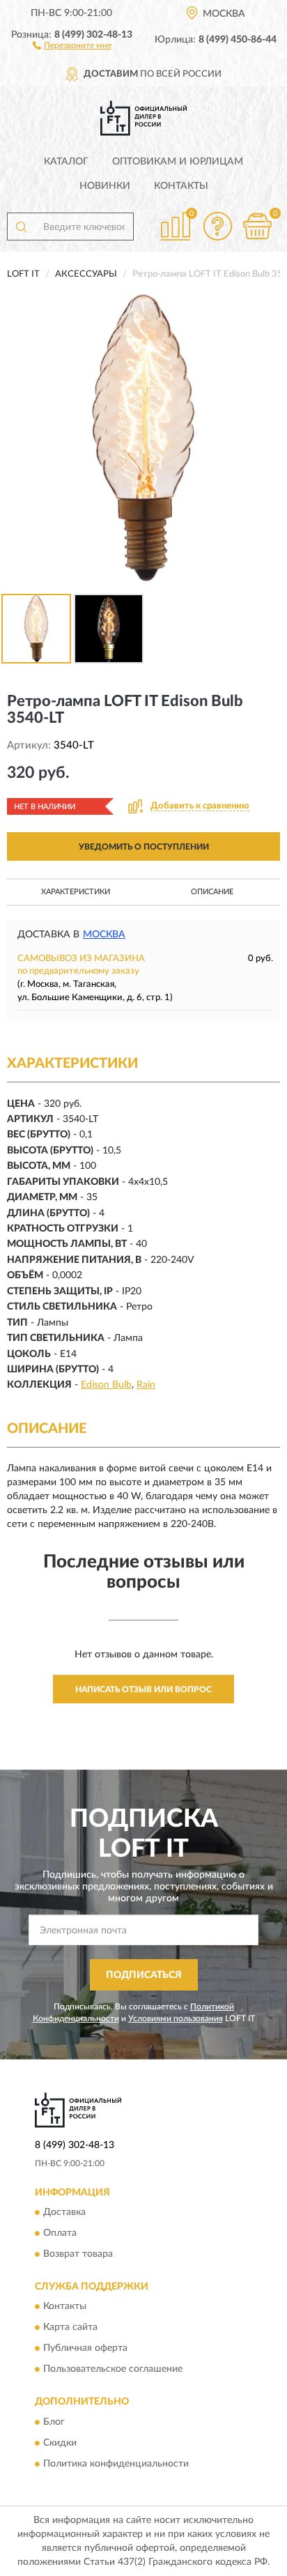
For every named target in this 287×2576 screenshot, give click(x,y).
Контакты (181, 186)
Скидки (60, 2443)
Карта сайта (70, 2328)
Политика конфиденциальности (116, 2464)
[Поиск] (21, 227)
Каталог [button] (66, 162)
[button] (72, 45)
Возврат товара (78, 2254)
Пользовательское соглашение (113, 2370)
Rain (146, 1385)
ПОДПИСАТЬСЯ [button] (144, 1975)
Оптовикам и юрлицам (178, 162)
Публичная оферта (85, 2349)
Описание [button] (212, 892)
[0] (257, 226)
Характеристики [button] (76, 892)
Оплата (60, 2233)
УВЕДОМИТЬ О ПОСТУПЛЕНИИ (144, 847)
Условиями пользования (176, 2018)
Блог (54, 2422)
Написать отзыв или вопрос (143, 1689)
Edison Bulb (106, 1385)
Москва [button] (104, 935)
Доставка (64, 2212)
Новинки (105, 186)
